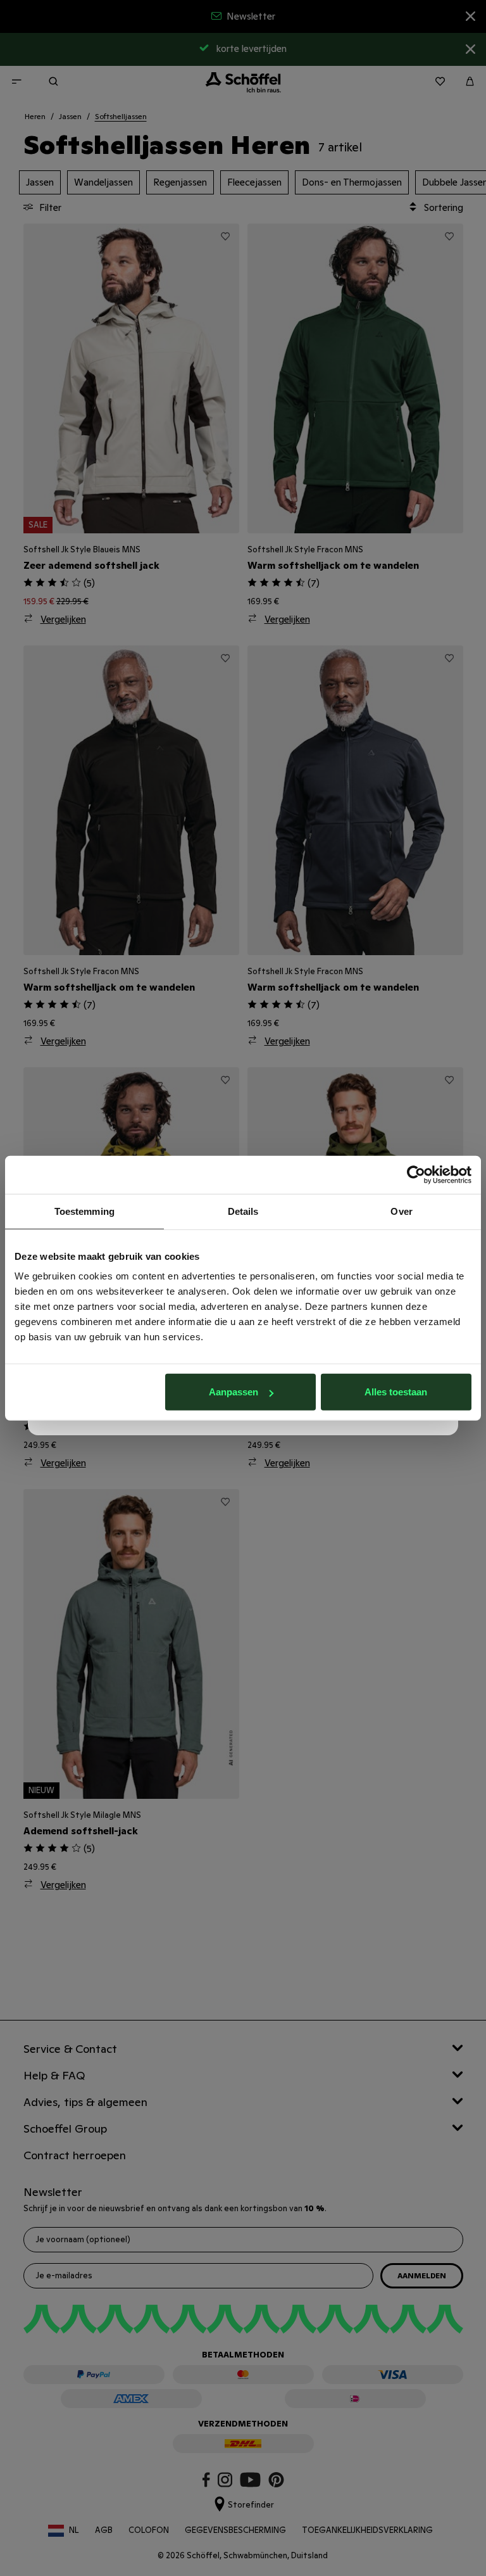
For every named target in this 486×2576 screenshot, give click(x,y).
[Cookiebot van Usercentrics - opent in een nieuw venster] (416, 1174)
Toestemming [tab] (84, 1211)
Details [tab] (243, 1211)
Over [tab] (401, 1211)
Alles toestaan (396, 1392)
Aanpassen (234, 1392)
